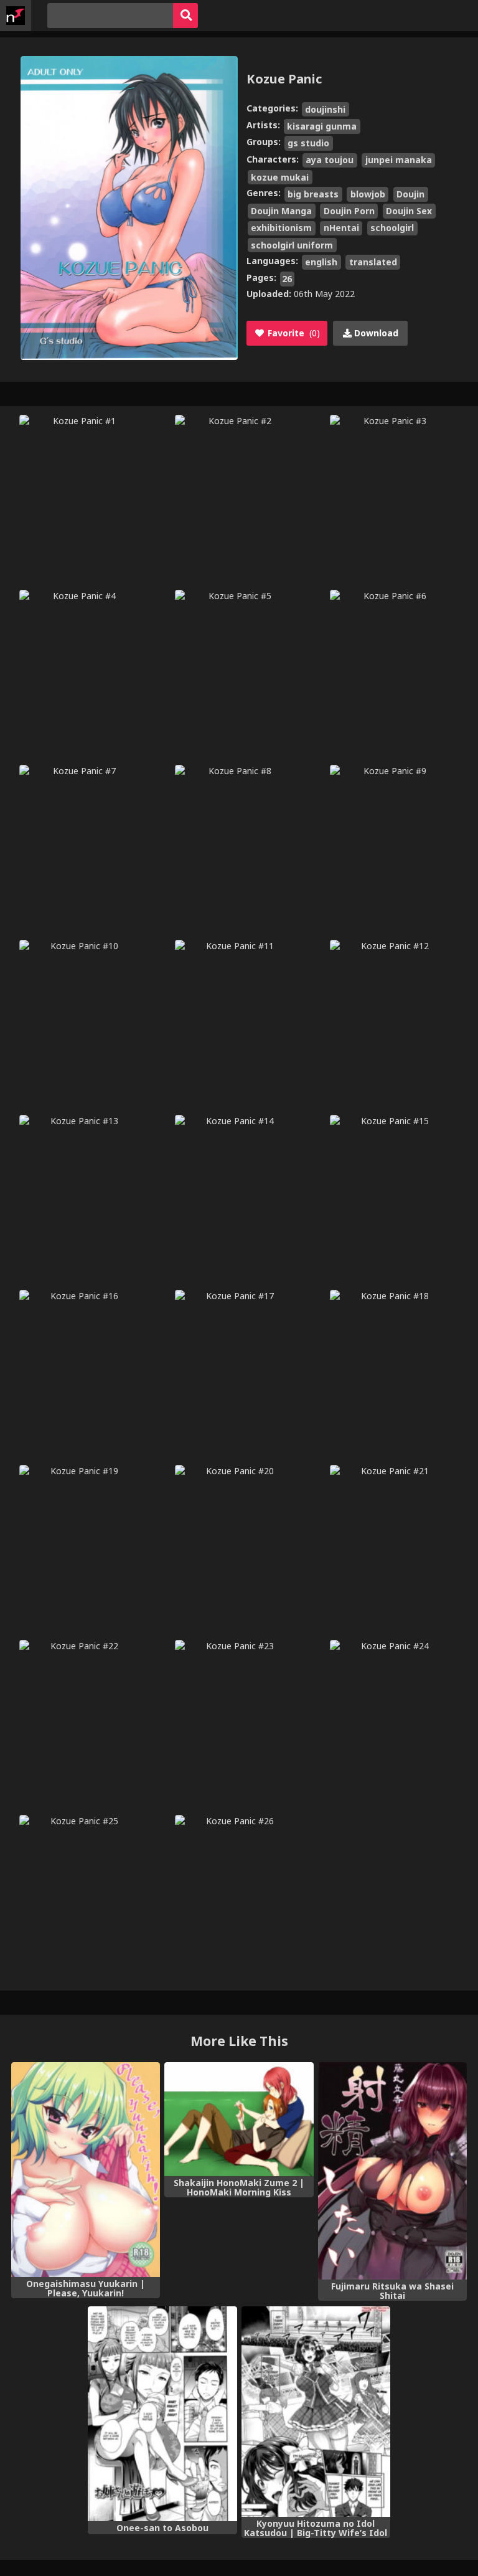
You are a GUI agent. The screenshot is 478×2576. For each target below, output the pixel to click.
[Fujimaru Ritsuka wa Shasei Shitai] (392, 2171)
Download (375, 333)
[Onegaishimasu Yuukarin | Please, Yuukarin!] (86, 2170)
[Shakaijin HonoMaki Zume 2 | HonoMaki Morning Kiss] (239, 2119)
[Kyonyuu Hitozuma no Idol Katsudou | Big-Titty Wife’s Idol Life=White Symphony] (316, 2411)
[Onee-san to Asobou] (162, 2414)
